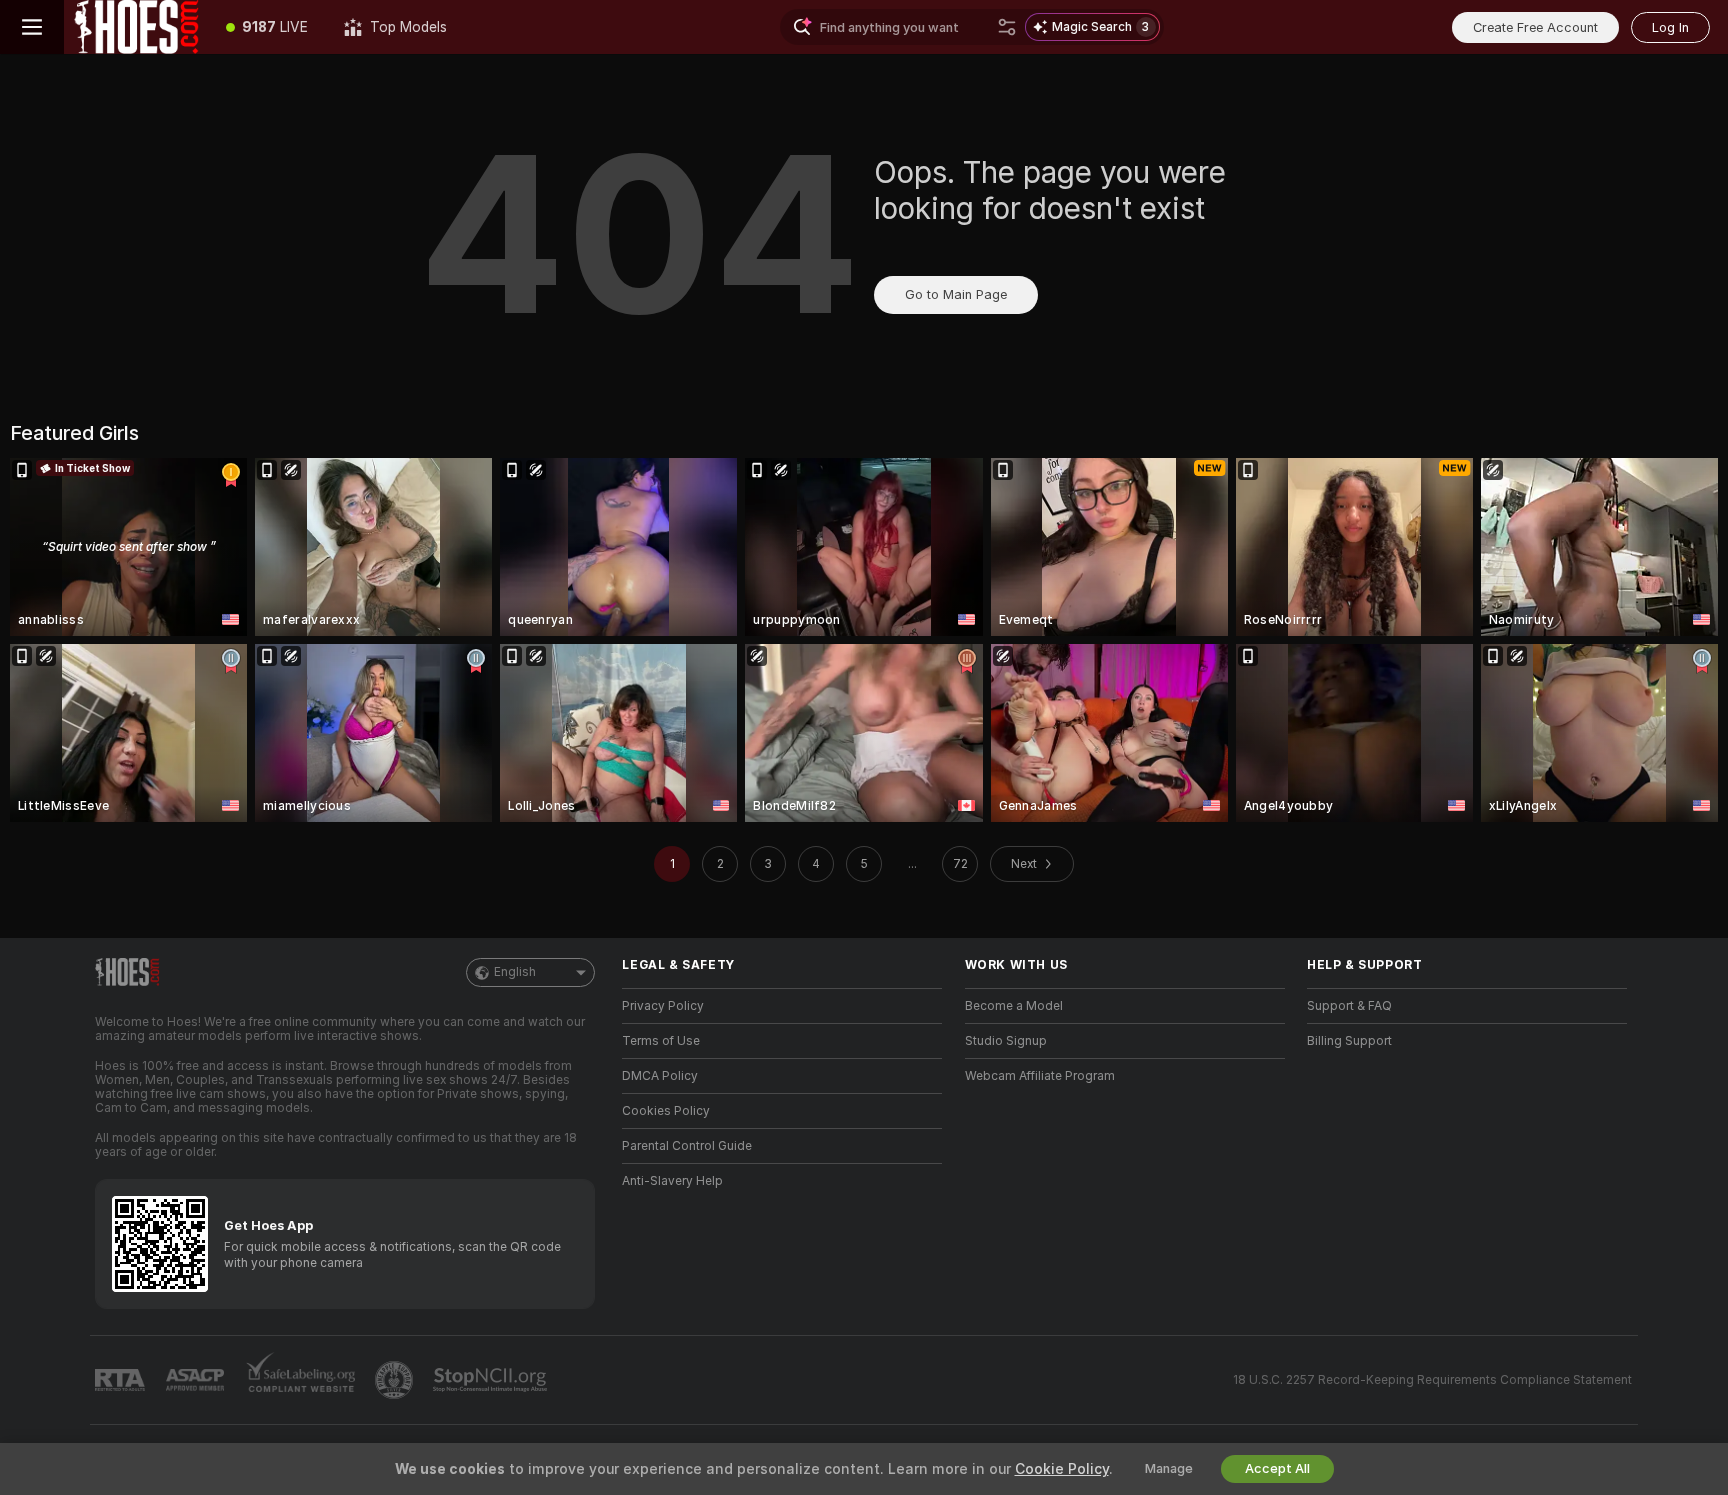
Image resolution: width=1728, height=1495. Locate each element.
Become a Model (1014, 1006)
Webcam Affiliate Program (1040, 1076)
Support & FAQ (1349, 1006)
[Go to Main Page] (136, 27)
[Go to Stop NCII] (492, 1380)
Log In (1670, 27)
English (515, 972)
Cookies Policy (666, 1111)
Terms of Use (661, 1041)
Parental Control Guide (687, 1146)
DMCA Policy (660, 1076)
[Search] (1007, 27)
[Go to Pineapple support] (396, 1380)
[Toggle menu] (32, 27)
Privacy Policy (663, 1006)
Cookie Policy (1062, 1469)
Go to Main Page (956, 294)
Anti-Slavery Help (672, 1181)
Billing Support (1349, 1041)
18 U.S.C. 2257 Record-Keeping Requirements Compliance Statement (1432, 1380)
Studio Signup (1006, 1041)
